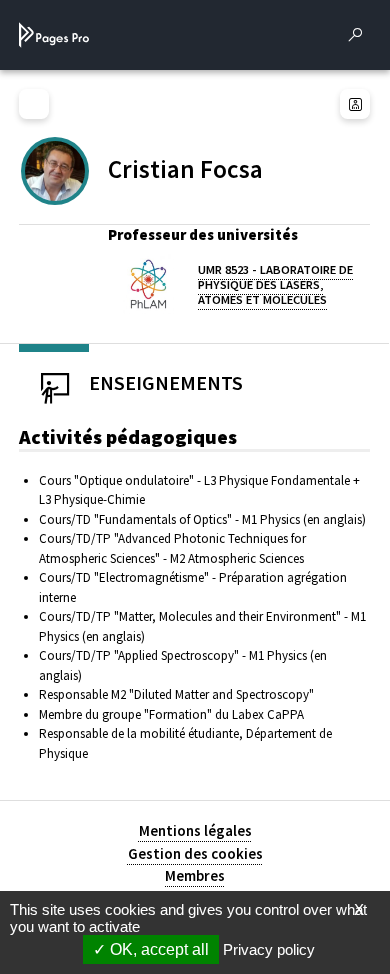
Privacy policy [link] (269, 949)
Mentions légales (195, 830)
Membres (195, 875)
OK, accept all (157, 949)
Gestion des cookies (195, 853)
